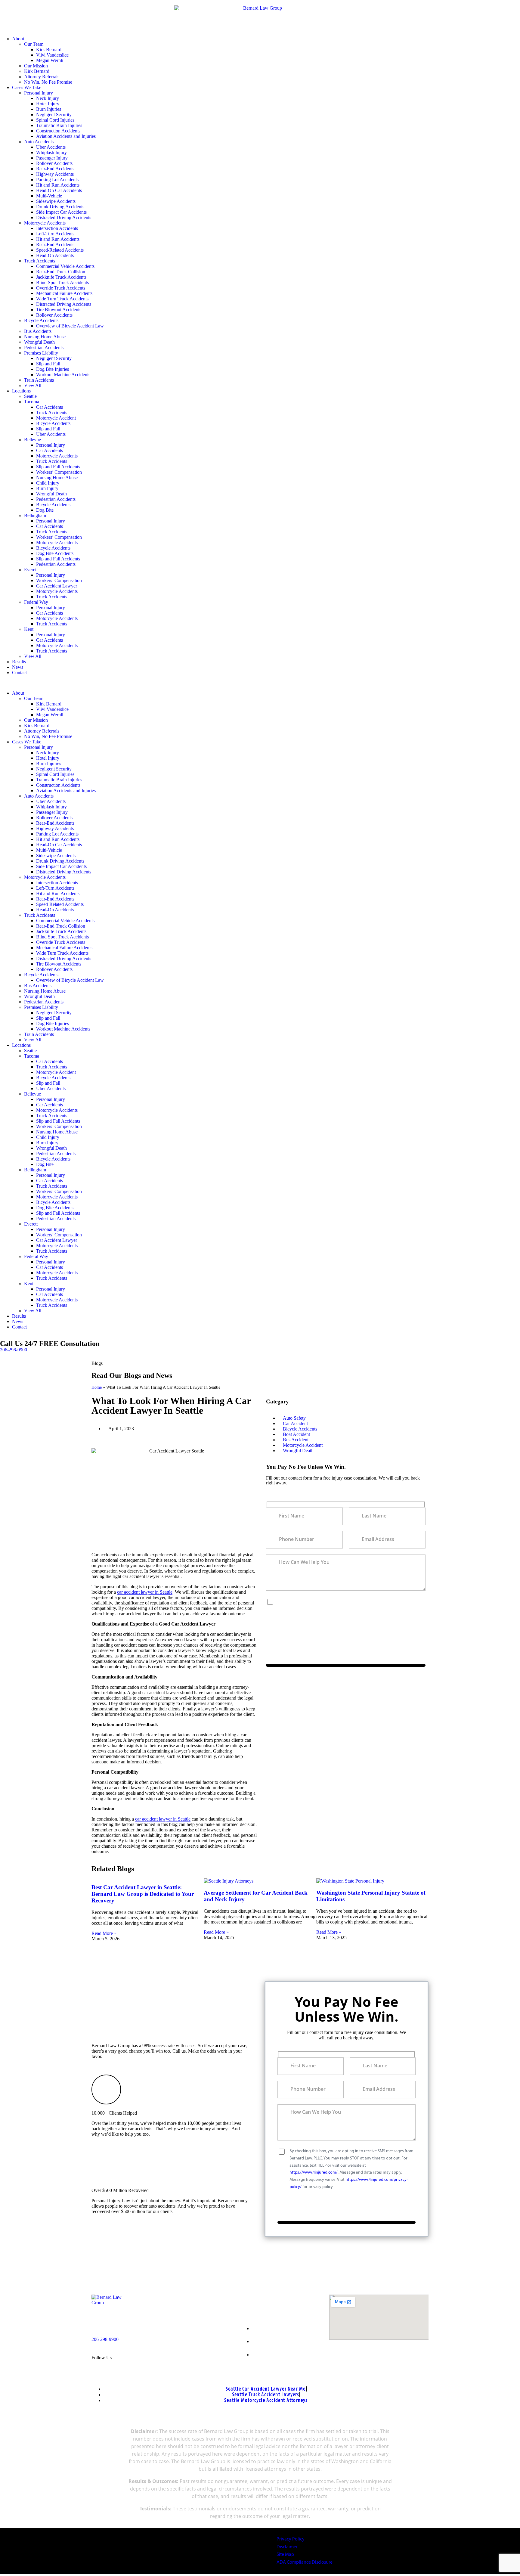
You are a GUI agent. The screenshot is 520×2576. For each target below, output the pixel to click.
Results (19, 662)
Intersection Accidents (57, 228)
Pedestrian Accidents (44, 347)
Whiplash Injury (51, 152)
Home (97, 1387)
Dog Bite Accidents (55, 553)
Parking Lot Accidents (57, 180)
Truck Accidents (40, 261)
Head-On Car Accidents (59, 190)
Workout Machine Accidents (63, 375)
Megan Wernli (50, 60)
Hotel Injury (48, 104)
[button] (260, 683)
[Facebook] (125, 2357)
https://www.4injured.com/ (337, 1616)
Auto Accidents (39, 142)
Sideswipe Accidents (56, 201)
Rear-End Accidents (55, 169)
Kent (29, 629)
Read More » (104, 1933)
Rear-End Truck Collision (61, 272)
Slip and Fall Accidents (58, 467)
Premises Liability (41, 353)
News (18, 667)
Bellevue (32, 440)
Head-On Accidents (55, 255)
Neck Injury (48, 98)
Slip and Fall (48, 364)
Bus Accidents (38, 331)
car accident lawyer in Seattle (145, 1592)
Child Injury (48, 483)
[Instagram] (170, 2357)
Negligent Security (54, 115)
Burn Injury (47, 488)
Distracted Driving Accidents (64, 217)
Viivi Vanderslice (52, 55)
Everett (31, 570)
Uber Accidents (51, 147)
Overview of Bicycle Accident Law (70, 326)
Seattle (30, 396)
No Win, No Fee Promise (48, 82)
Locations (21, 391)
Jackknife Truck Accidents (61, 277)
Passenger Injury (52, 158)
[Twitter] (148, 2357)
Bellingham (35, 515)
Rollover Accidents (54, 163)
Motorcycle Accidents (45, 223)
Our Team (34, 44)
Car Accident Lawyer (57, 586)
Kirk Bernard (49, 50)
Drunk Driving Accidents (60, 207)
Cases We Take (27, 87)
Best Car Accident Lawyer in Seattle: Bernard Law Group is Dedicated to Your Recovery (143, 1894)
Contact (19, 673)
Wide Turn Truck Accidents (62, 299)
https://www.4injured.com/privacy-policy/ (371, 1623)
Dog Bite (45, 510)
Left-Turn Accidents (55, 234)
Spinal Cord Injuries (55, 120)
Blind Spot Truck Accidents (62, 282)
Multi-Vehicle (49, 196)
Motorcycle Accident (56, 418)
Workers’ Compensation (59, 472)
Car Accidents (50, 407)
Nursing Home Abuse (45, 337)
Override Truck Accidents (61, 288)
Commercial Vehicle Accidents (65, 266)
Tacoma (32, 402)
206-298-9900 (14, 1350)
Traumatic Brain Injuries (59, 125)
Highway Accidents (55, 174)
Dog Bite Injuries (53, 369)
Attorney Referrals (42, 77)
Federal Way (36, 602)
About (18, 39)
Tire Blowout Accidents (59, 310)
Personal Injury (39, 93)
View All (33, 385)
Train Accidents (39, 380)
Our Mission (36, 66)
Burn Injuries (49, 109)
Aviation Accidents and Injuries (66, 136)
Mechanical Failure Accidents (64, 293)
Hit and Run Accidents (58, 185)
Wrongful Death (39, 342)
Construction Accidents (58, 131)
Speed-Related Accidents (60, 250)
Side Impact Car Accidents (61, 212)
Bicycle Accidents (41, 320)
